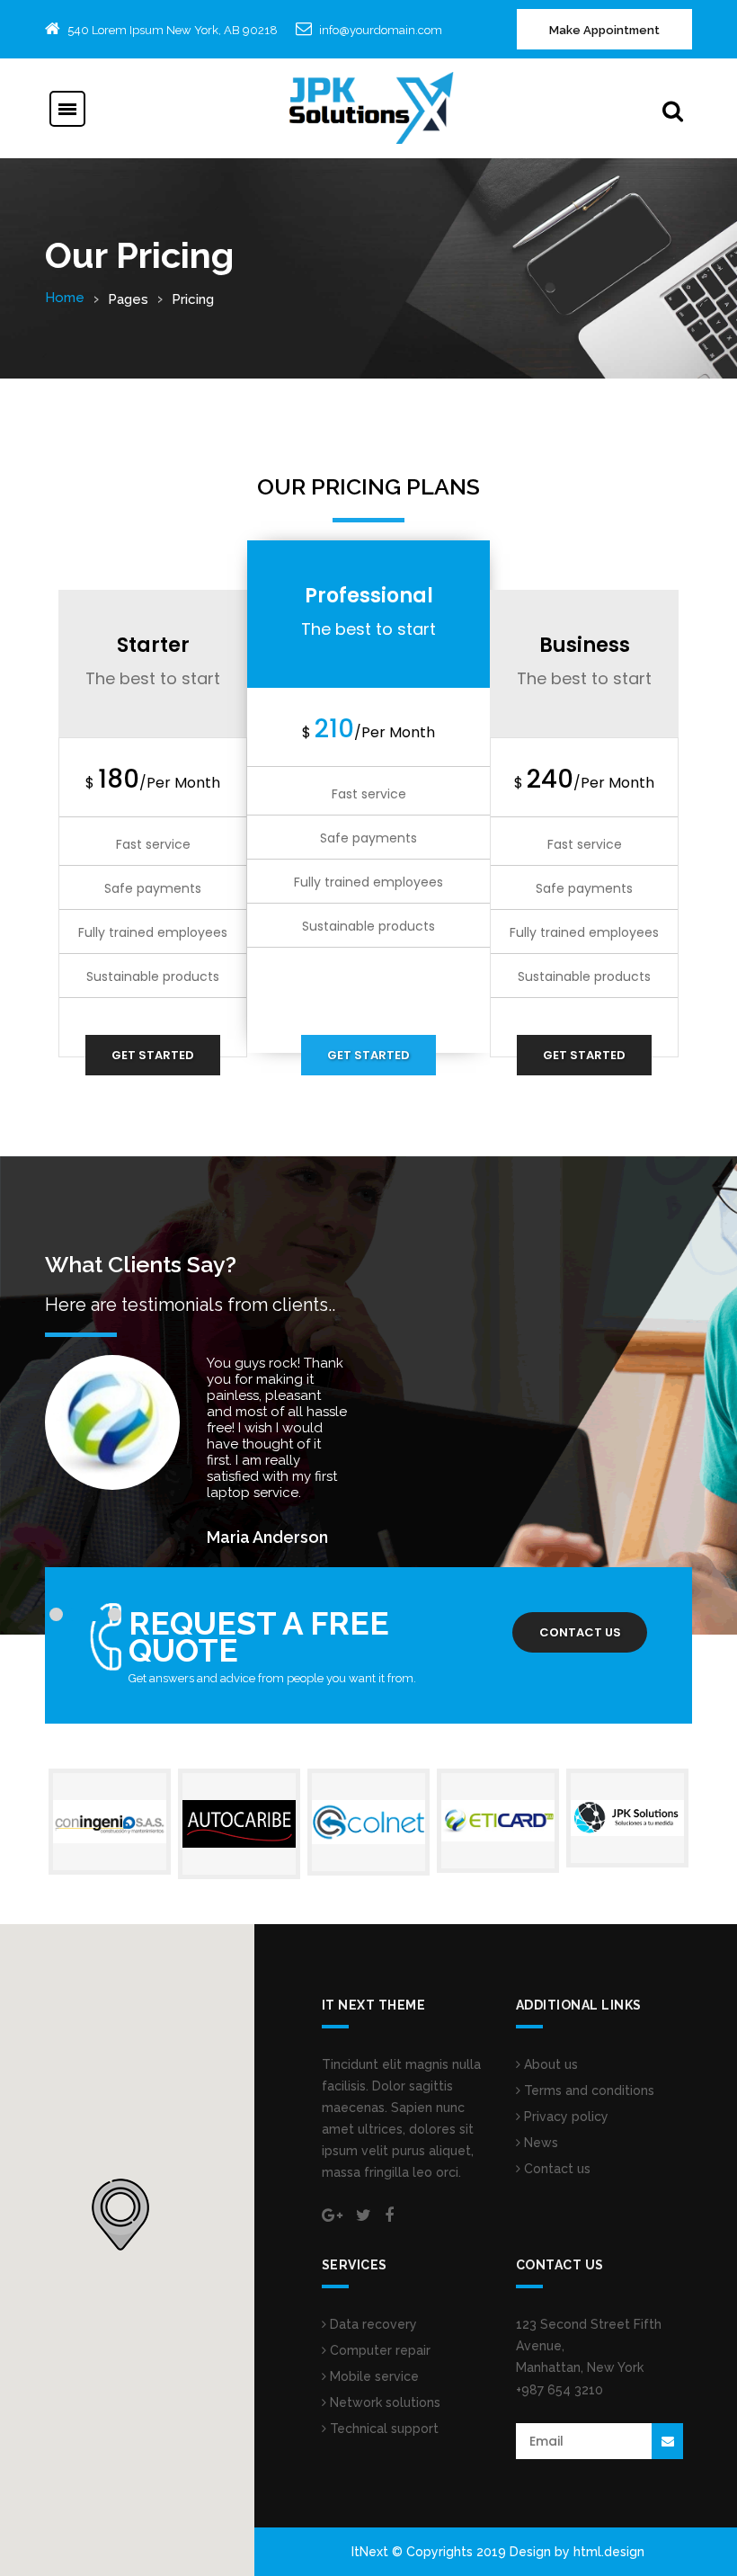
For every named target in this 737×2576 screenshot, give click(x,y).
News (539, 2143)
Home (65, 298)
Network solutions (383, 2402)
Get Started (153, 1055)
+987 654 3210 (559, 2390)
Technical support (382, 2429)
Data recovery (372, 2324)
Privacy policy (564, 2117)
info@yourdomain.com (381, 30)
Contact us (580, 1632)
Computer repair (378, 2350)
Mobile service (373, 2376)
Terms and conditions (587, 2090)
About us (549, 2064)
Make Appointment (604, 30)
